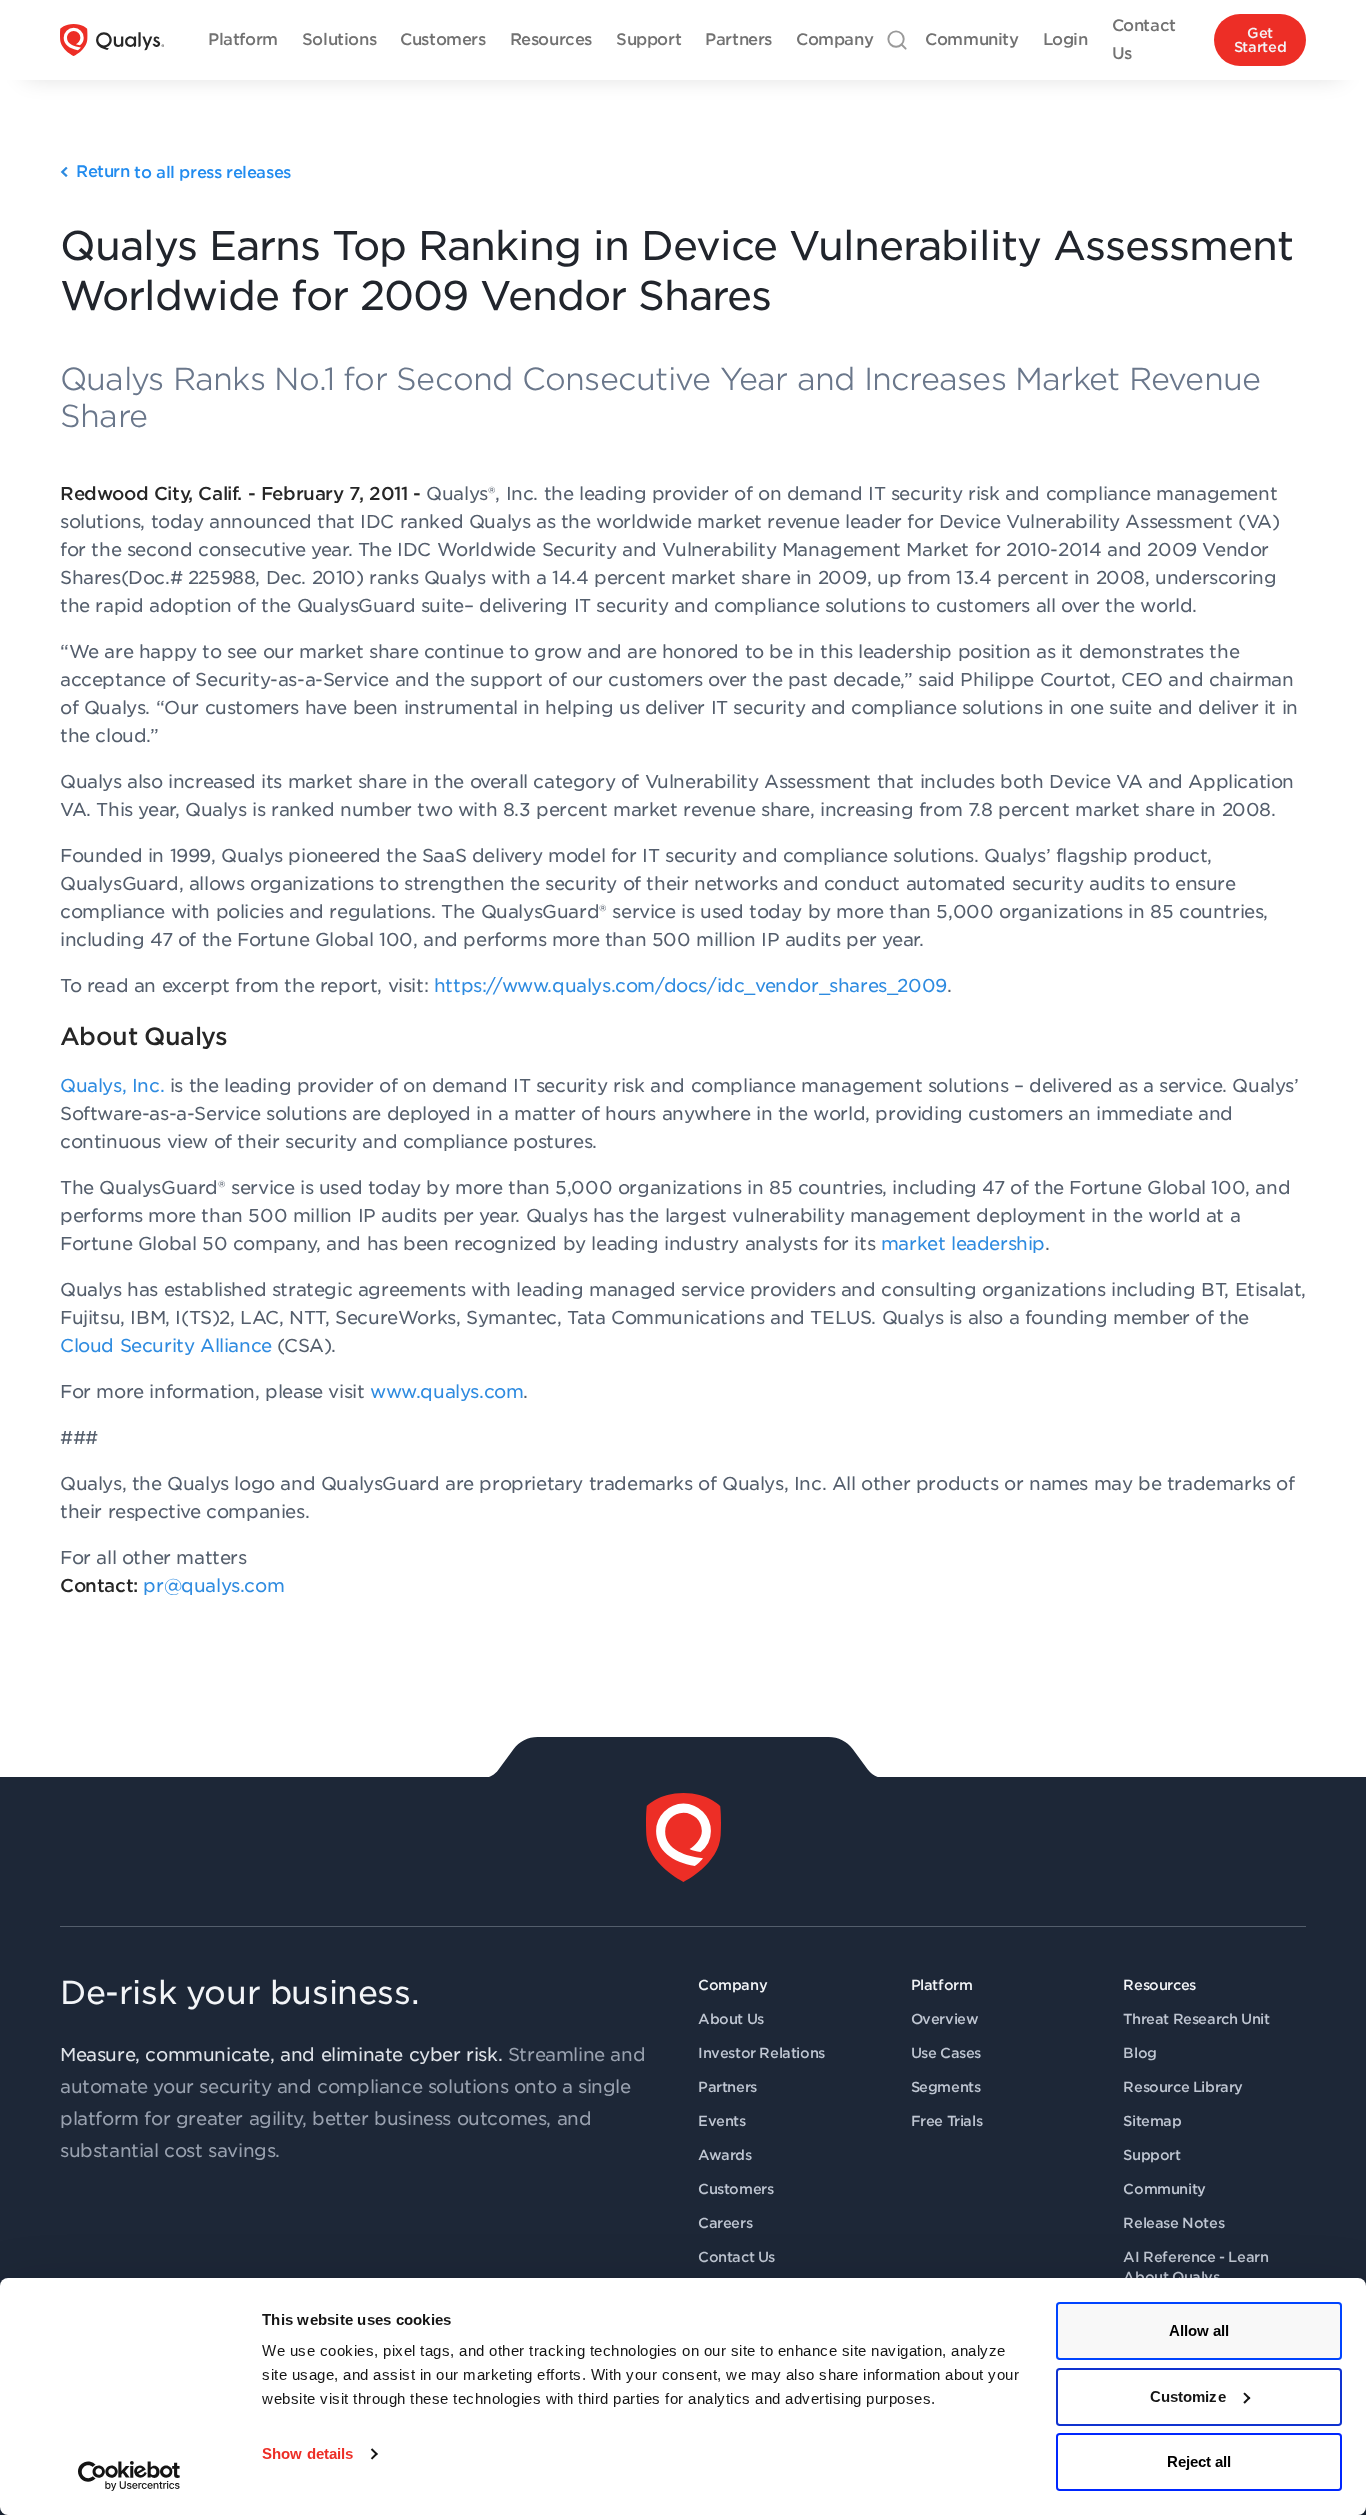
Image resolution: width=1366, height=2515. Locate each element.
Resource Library (1183, 2087)
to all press (183, 172)
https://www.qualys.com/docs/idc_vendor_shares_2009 (690, 985)
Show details (307, 2453)
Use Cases (946, 2053)
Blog (1139, 2053)
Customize (1188, 2396)
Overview (945, 2019)
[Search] (897, 40)
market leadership (963, 1243)
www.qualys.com (446, 1391)
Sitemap (1152, 2121)
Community (1164, 2189)
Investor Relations (761, 2053)
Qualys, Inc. (112, 1085)
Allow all (1199, 2330)
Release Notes (1173, 2223)
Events (722, 2121)
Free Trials (947, 2121)
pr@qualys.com (213, 1585)
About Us (731, 2019)
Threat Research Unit (1196, 2019)
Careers (725, 2223)
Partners (727, 2087)
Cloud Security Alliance (166, 1345)
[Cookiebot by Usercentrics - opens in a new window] (129, 2476)
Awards (725, 2155)
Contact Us (736, 2257)
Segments (946, 2087)
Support (1151, 2155)
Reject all (1199, 2461)
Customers (735, 2189)
